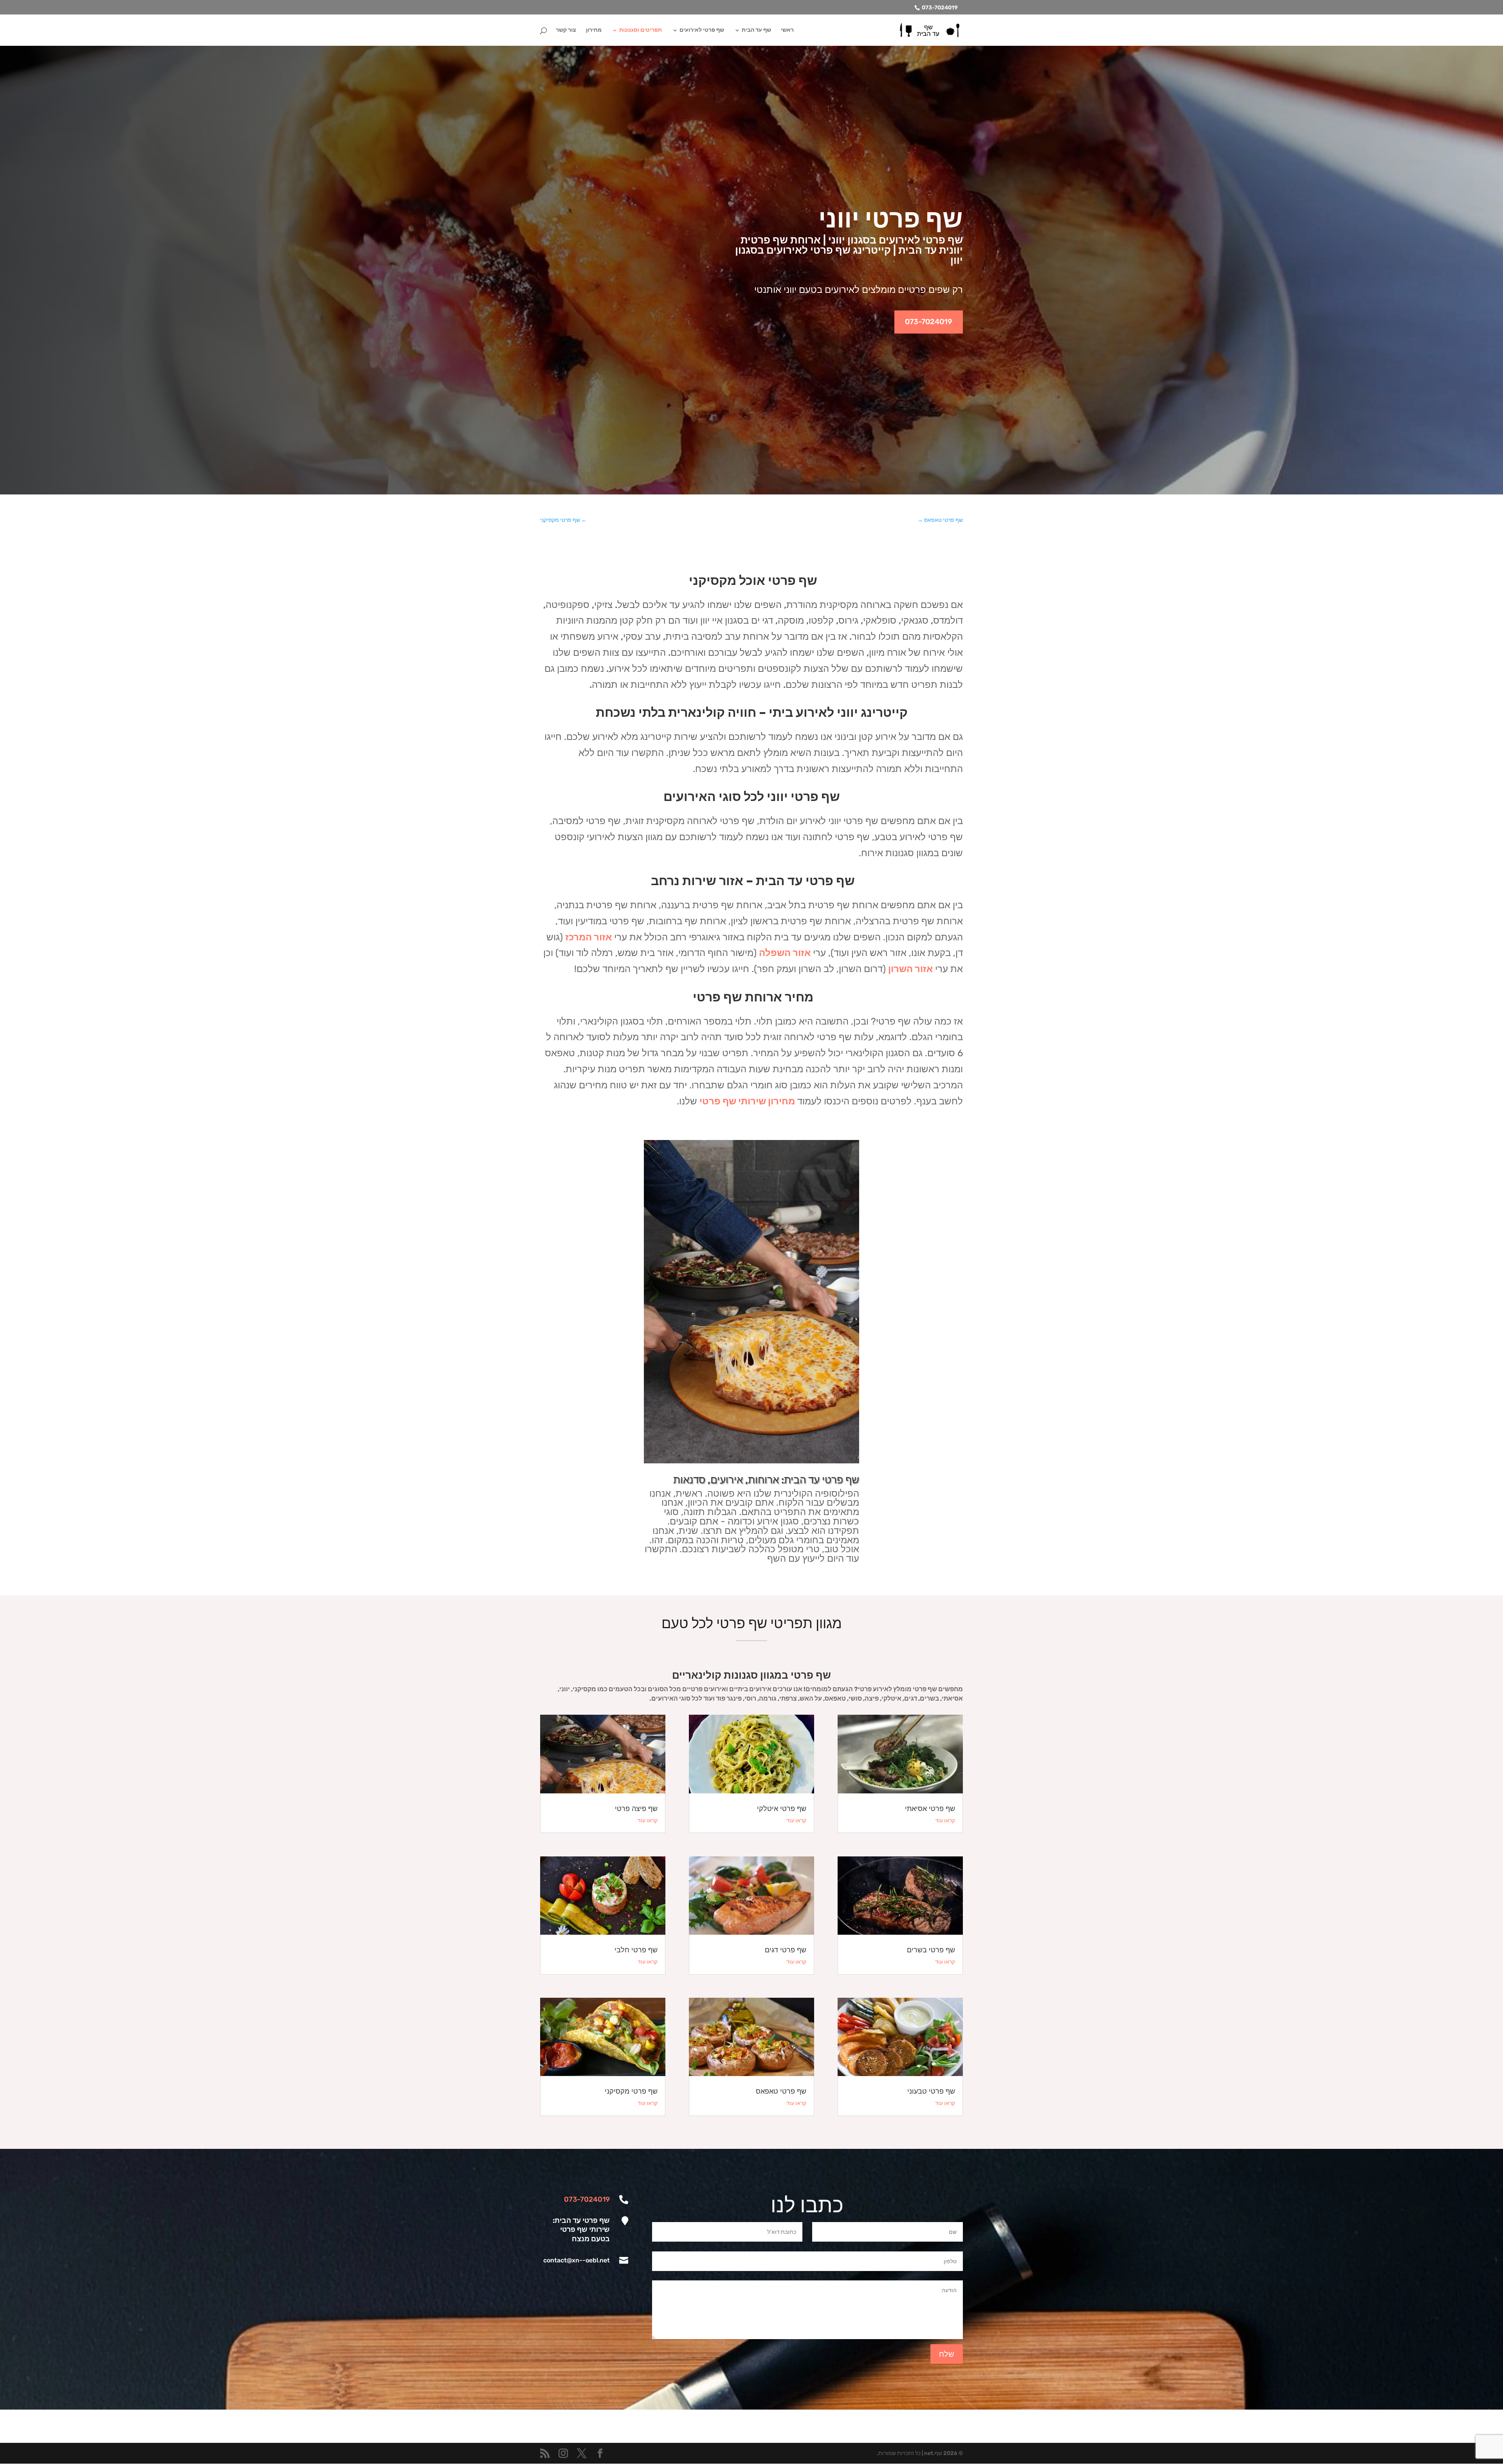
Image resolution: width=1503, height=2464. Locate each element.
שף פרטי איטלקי (782, 1809)
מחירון (594, 30)
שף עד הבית (756, 30)
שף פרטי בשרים (931, 1950)
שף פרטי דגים (786, 1950)
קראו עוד (945, 1821)
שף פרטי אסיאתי (930, 1809)
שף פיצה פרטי (636, 1809)
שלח (947, 2354)
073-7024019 (940, 8)
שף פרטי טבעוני (931, 2091)
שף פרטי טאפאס (781, 2091)
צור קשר (566, 30)
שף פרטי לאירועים (702, 30)
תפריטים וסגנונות (641, 30)
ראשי (787, 30)
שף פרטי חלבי (636, 1950)
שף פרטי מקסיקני (631, 2091)
